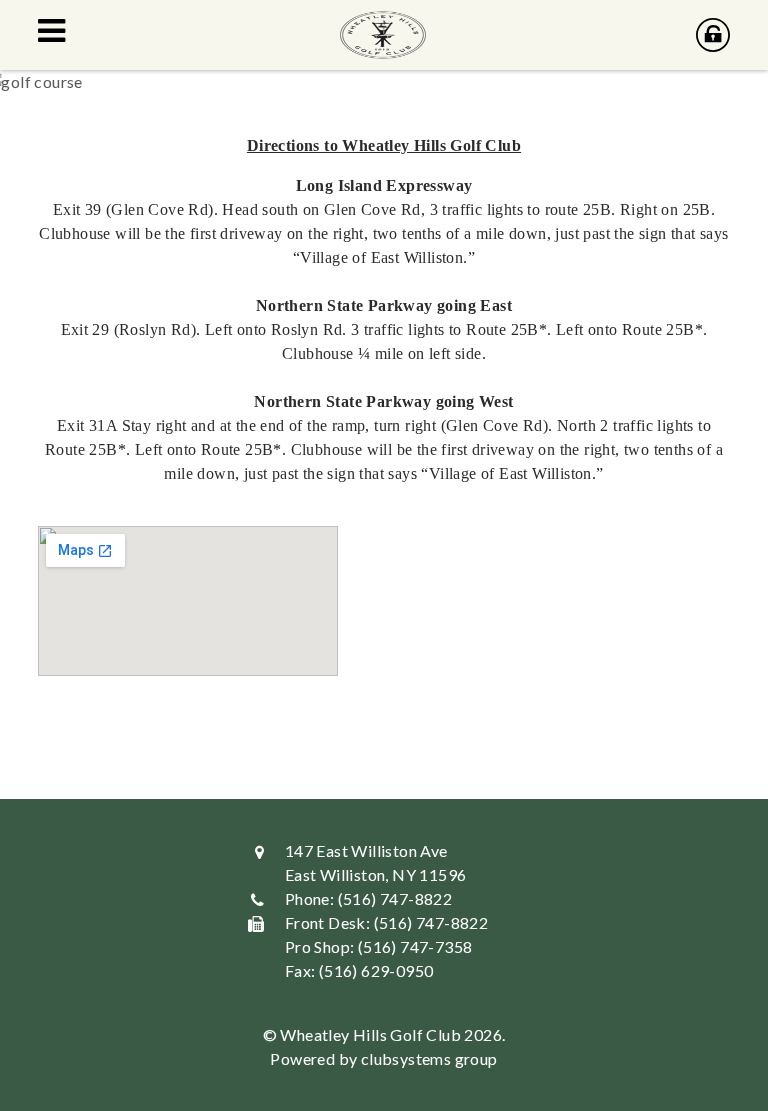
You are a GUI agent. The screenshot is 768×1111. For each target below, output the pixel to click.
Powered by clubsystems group (383, 1058)
